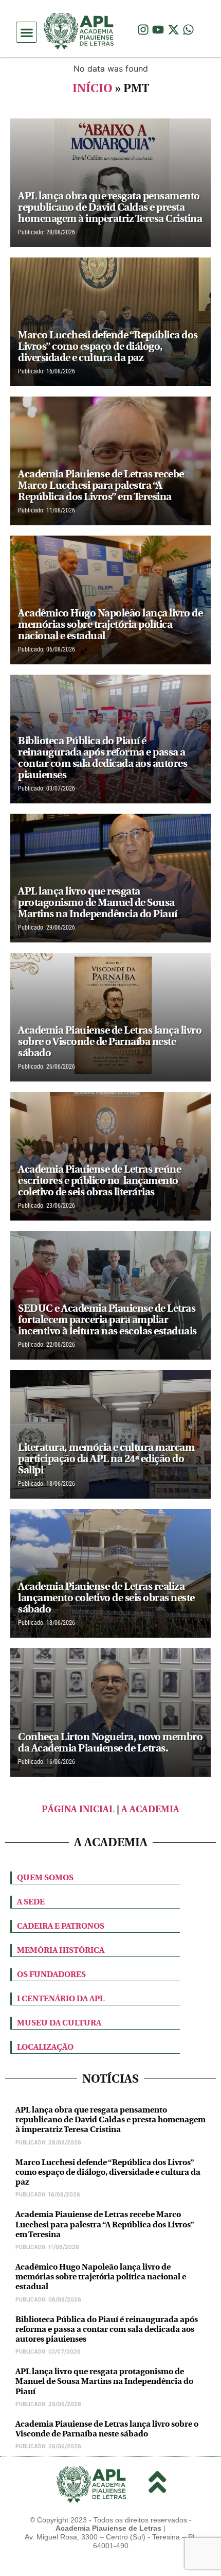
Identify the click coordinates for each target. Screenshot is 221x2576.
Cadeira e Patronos (61, 1926)
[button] (26, 32)
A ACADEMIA (150, 1809)
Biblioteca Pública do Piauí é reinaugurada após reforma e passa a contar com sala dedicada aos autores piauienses (107, 2329)
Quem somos (45, 1877)
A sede (31, 1902)
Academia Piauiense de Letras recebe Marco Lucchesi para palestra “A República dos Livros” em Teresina (105, 2224)
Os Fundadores (51, 1974)
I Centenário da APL (61, 1998)
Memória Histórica (61, 1950)
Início (93, 88)
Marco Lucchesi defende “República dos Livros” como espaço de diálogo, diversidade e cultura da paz (108, 2172)
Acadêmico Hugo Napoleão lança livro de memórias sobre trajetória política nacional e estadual (101, 2277)
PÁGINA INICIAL (78, 1809)
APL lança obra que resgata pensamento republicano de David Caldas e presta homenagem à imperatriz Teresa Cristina (110, 2119)
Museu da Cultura (59, 2023)
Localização (45, 2047)
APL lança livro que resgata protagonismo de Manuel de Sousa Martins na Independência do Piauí (104, 2381)
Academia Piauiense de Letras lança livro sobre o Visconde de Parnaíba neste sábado (107, 2429)
